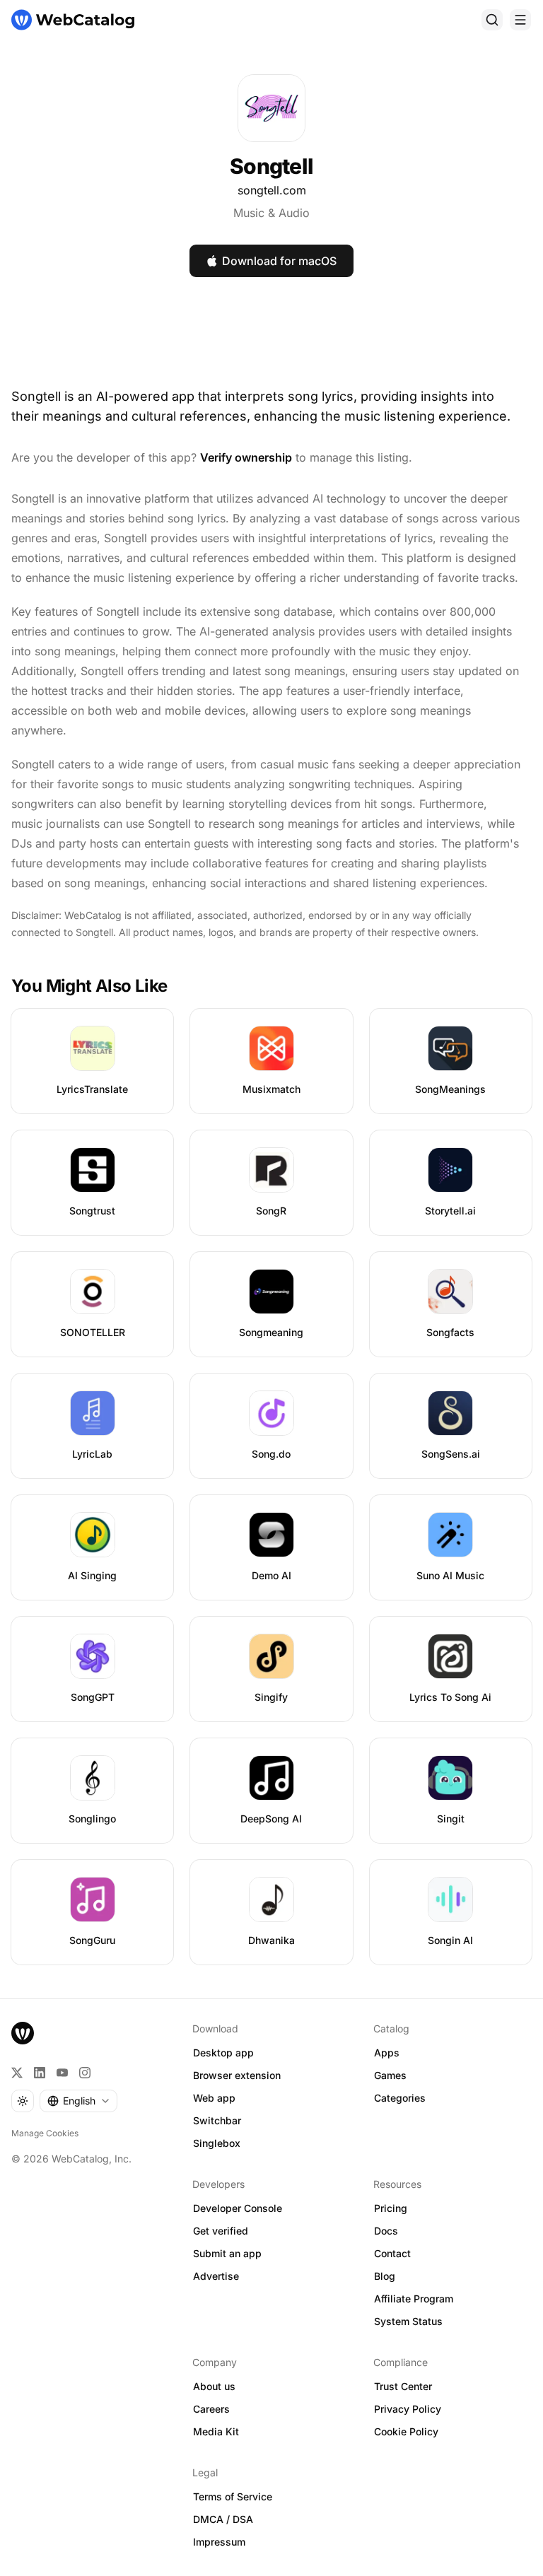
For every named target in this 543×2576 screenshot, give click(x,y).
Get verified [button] (221, 2231)
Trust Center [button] (403, 2386)
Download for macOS (279, 261)
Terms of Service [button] (233, 2496)
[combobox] (78, 2101)
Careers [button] (211, 2409)
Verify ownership (246, 457)
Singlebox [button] (217, 2143)
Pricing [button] (391, 2208)
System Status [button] (408, 2321)
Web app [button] (214, 2098)
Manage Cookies (45, 2133)
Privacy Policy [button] (408, 2409)
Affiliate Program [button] (414, 2299)
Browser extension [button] (237, 2075)
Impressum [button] (219, 2542)
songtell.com (272, 190)
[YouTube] (62, 2073)
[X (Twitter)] (17, 2073)
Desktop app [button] (223, 2053)
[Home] (73, 20)
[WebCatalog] (23, 2033)
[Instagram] (85, 2073)
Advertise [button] (216, 2276)
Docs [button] (386, 2231)
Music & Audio (271, 213)
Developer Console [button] (238, 2208)
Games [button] (390, 2075)
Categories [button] (400, 2098)
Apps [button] (387, 2053)
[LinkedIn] (40, 2073)
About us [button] (214, 2386)
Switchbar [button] (217, 2120)
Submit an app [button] (227, 2253)
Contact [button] (392, 2253)
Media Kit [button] (216, 2431)
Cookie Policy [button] (406, 2431)
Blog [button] (385, 2276)
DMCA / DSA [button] (223, 2519)
